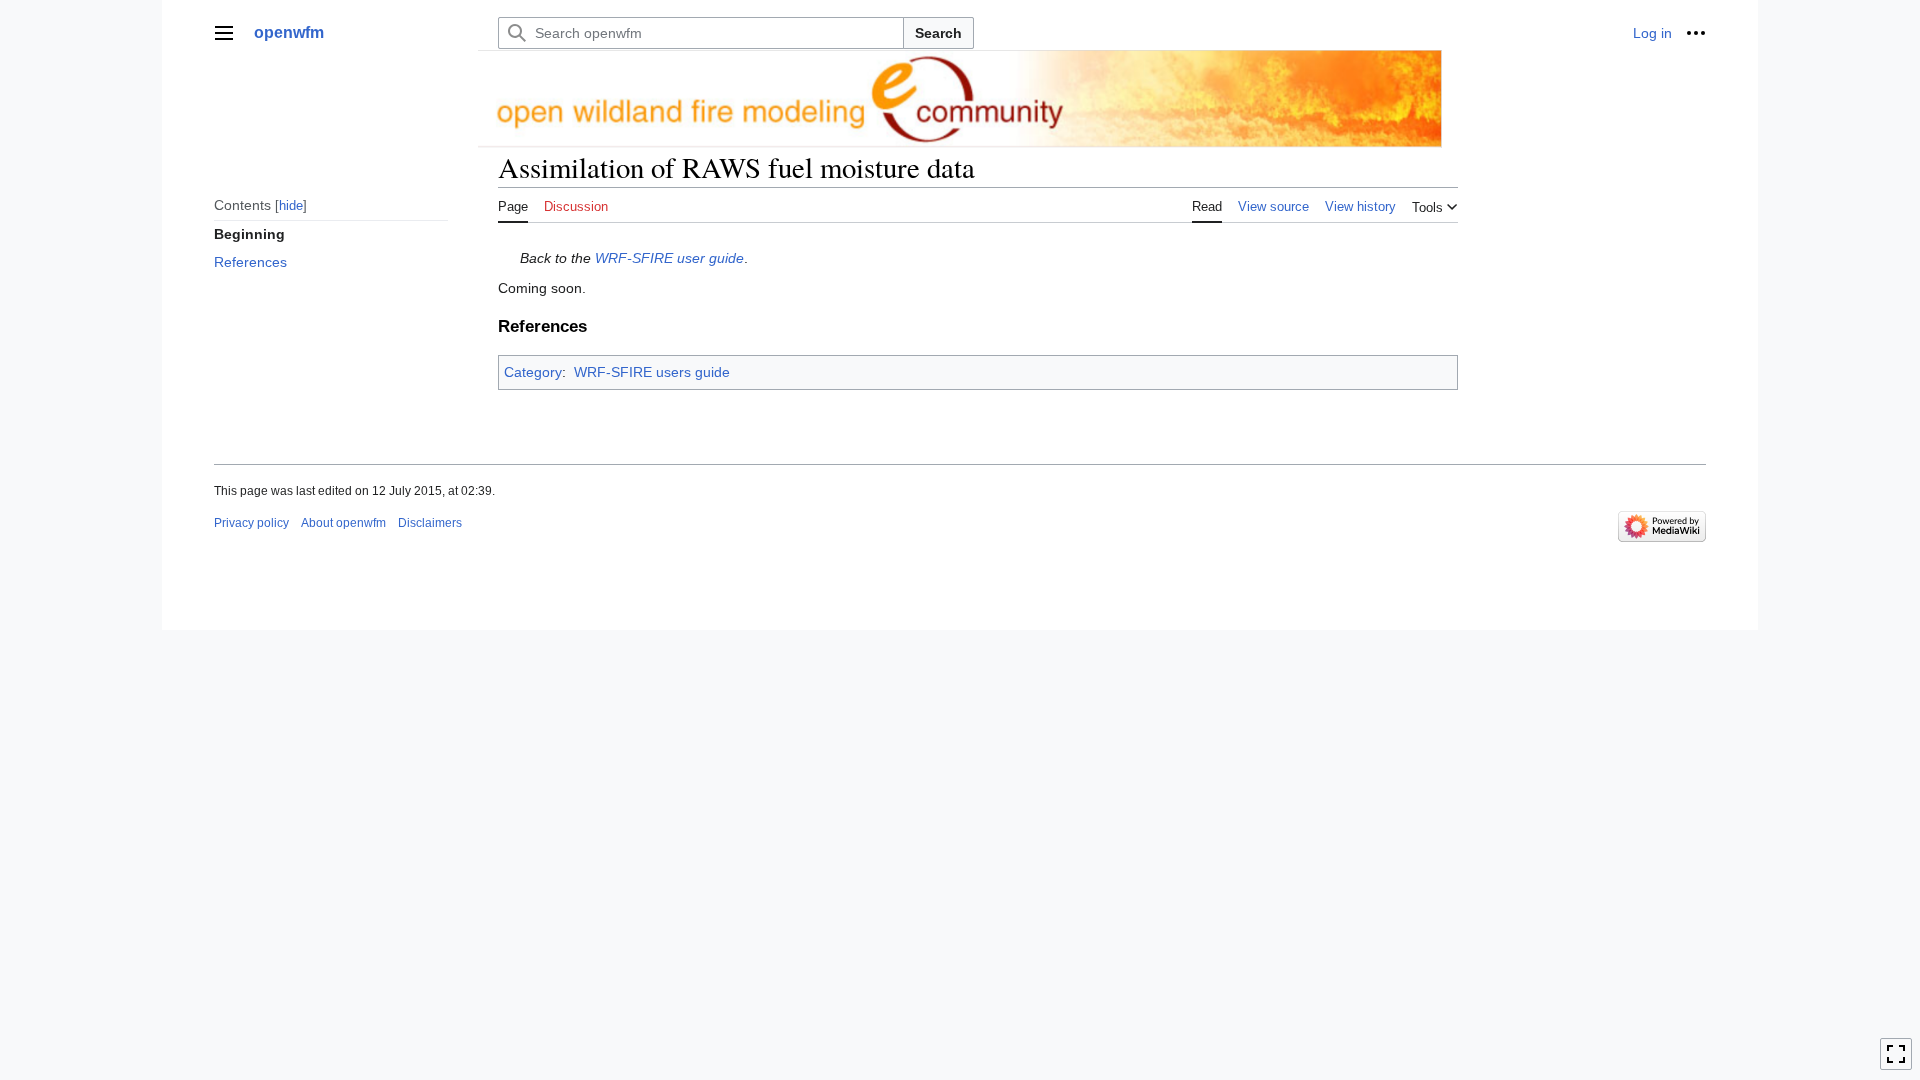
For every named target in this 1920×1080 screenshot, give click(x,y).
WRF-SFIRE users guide (652, 372)
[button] (224, 33)
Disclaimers (430, 523)
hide (291, 205)
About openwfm (343, 523)
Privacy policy (251, 523)
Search (938, 33)
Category (533, 372)
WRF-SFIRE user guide (669, 258)
